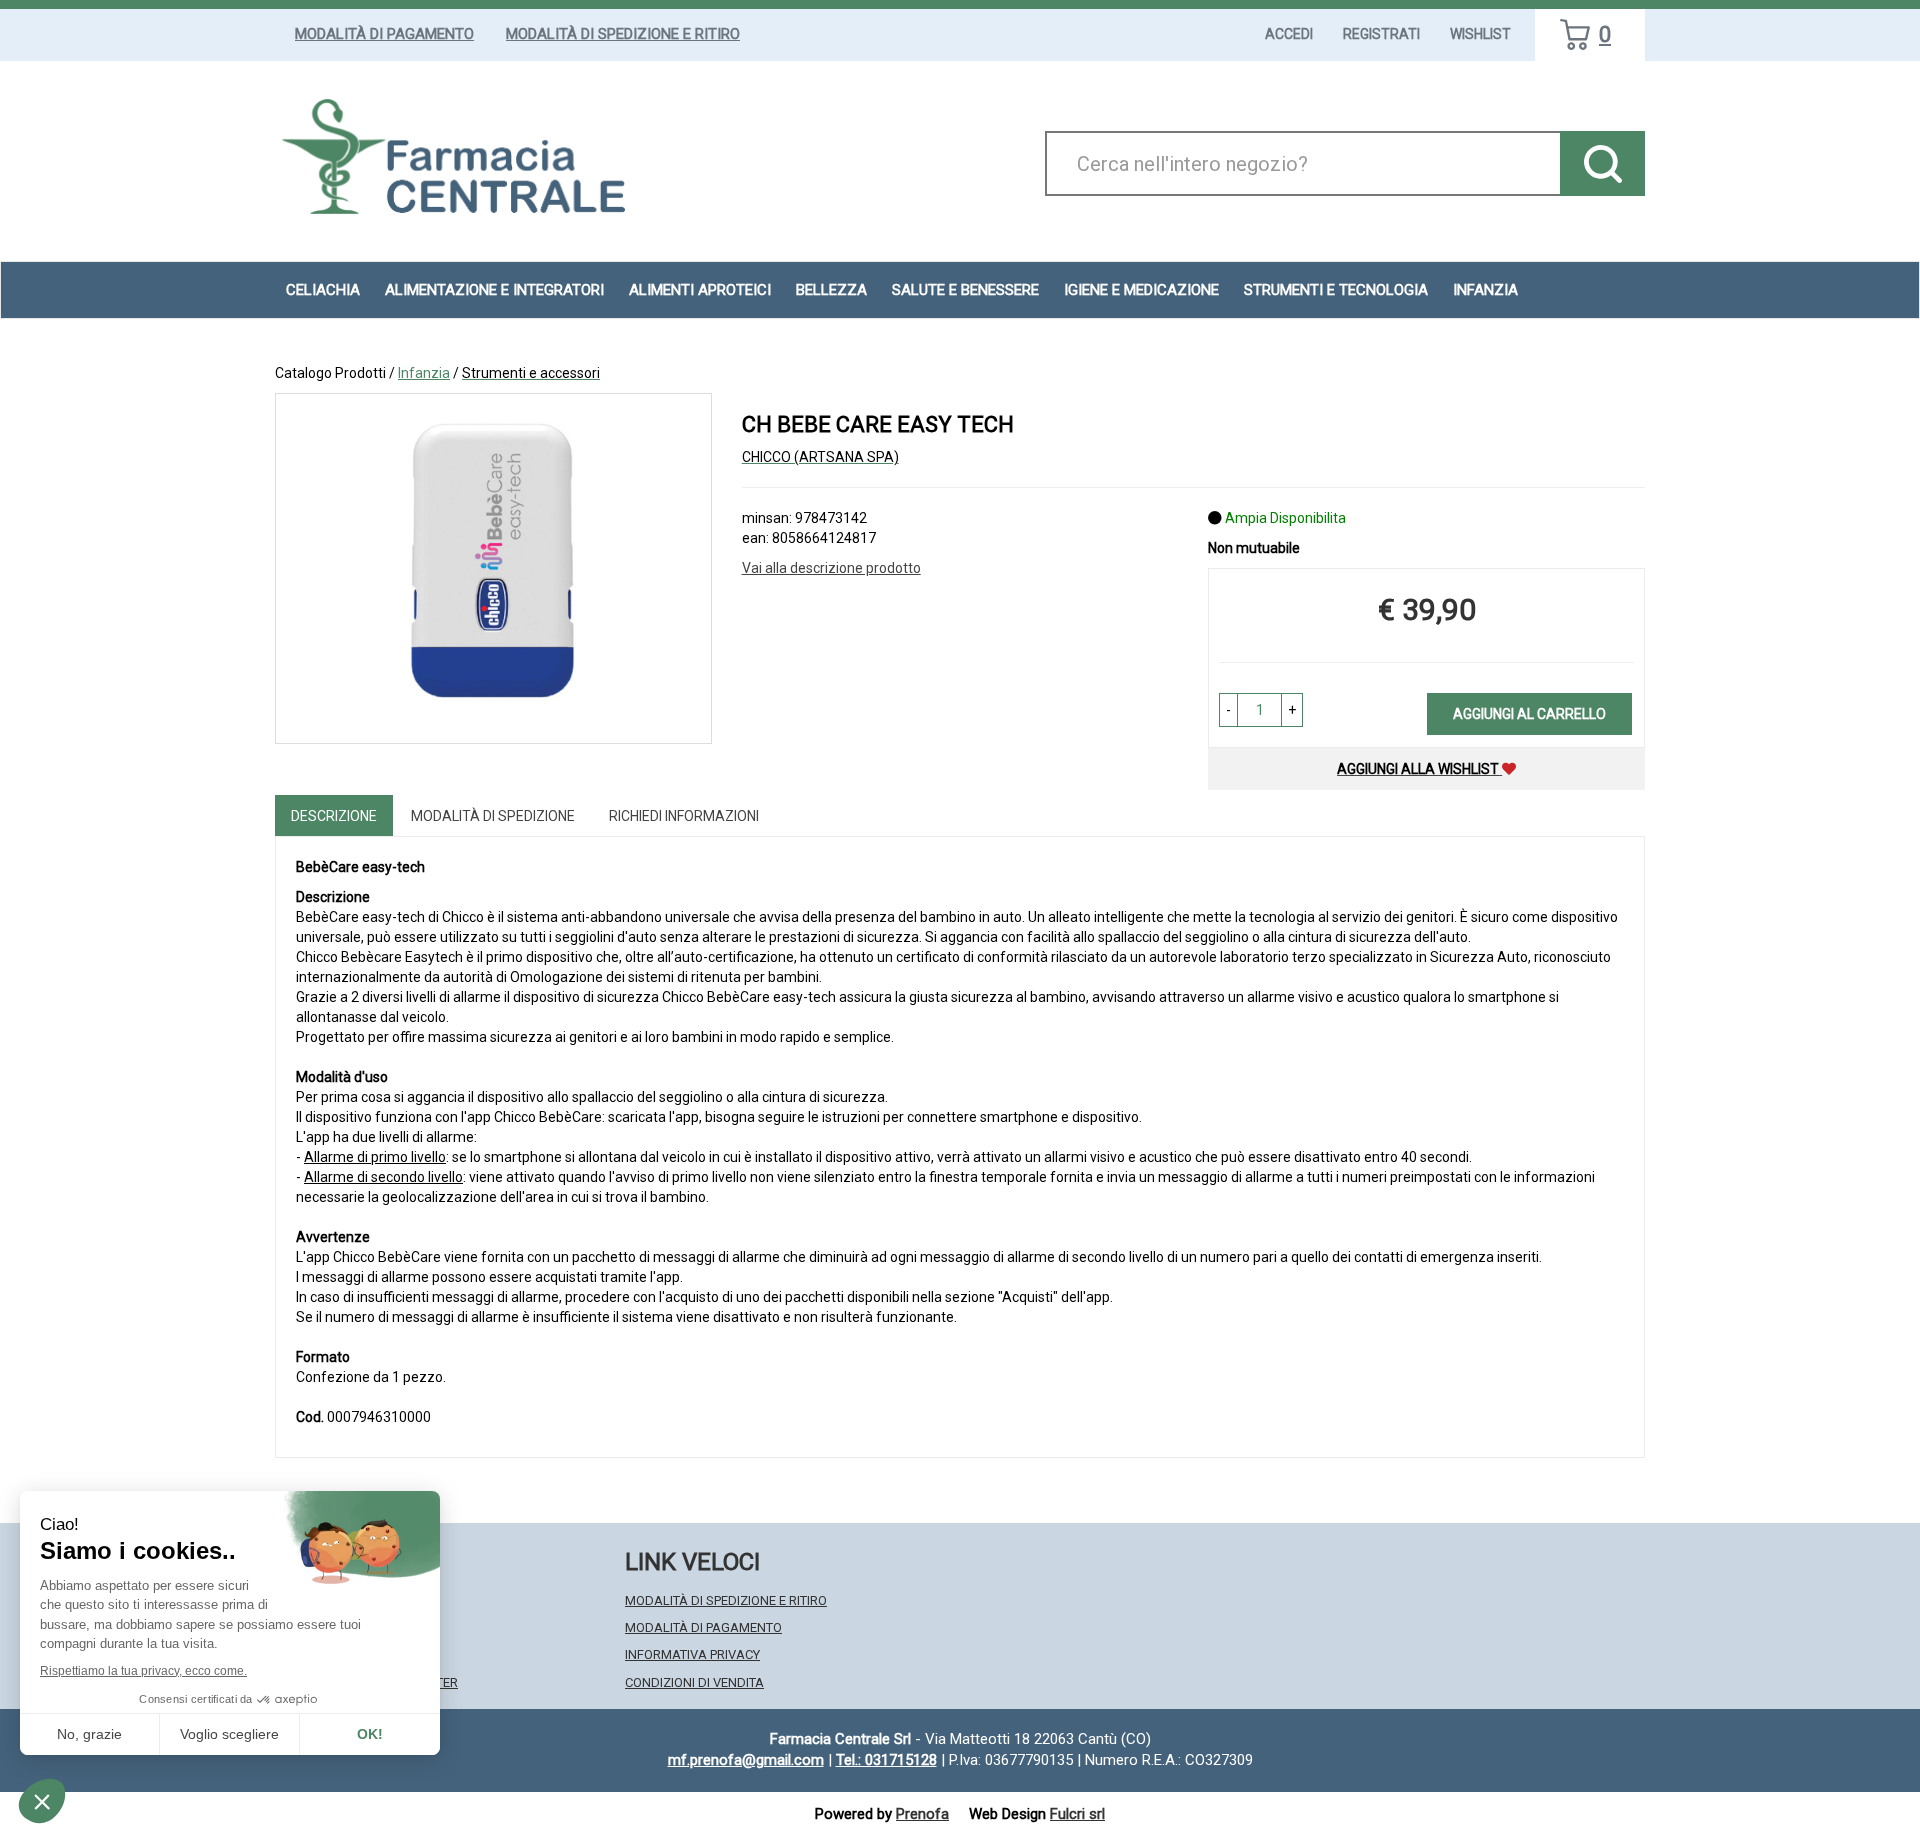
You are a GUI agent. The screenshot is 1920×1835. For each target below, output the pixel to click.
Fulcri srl (1077, 1814)
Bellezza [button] (831, 290)
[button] (1228, 710)
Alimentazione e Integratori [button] (494, 290)
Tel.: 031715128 (886, 1760)
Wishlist (1480, 34)
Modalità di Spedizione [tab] (493, 816)
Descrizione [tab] (334, 816)
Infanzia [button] (1485, 290)
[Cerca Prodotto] (1602, 163)
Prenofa (922, 1814)
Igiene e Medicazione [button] (1141, 290)
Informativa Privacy (692, 1654)
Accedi (1289, 34)
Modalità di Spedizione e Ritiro (623, 34)
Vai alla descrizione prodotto (831, 568)
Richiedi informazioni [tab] (684, 816)
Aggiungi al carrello (1529, 714)
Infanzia (424, 373)
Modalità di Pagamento (384, 34)
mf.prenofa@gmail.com (746, 1760)
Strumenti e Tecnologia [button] (1336, 290)
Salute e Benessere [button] (965, 290)
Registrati (1381, 34)
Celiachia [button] (323, 290)
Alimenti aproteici (700, 290)
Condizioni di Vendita (694, 1682)
